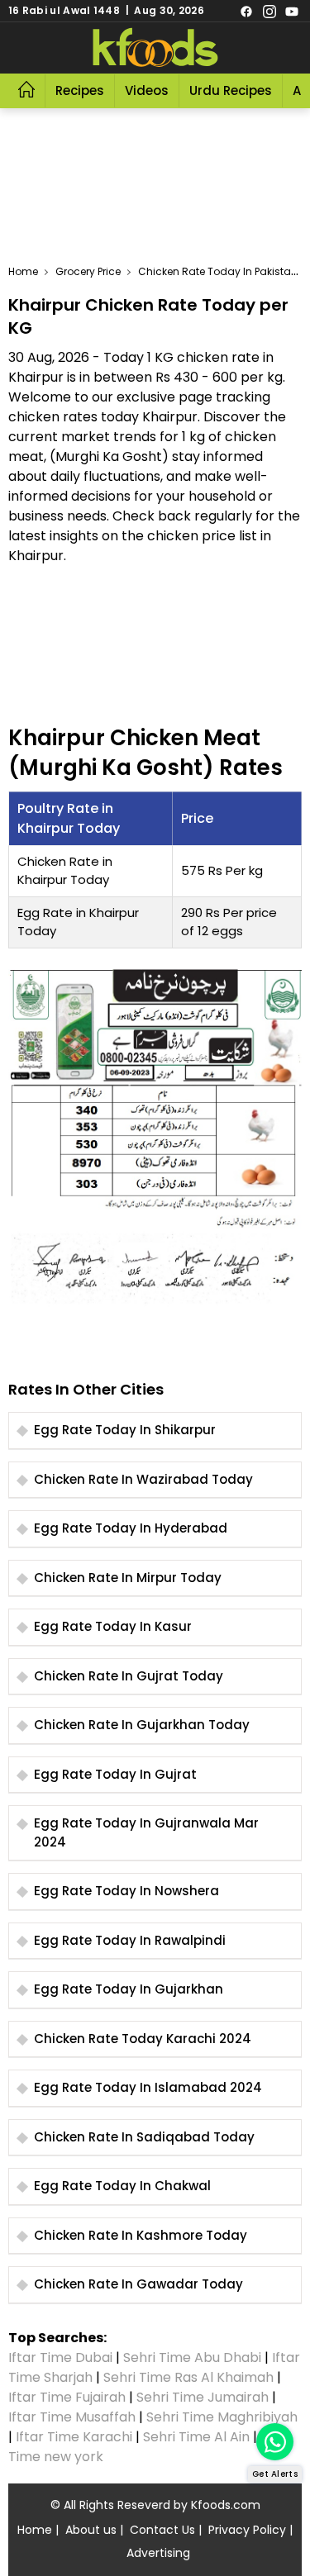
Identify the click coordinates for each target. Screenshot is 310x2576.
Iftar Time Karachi (74, 2437)
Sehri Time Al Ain (196, 2437)
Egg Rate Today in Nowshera (126, 1891)
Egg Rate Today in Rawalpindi (130, 1940)
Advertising (158, 2553)
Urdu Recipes (231, 90)
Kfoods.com (226, 2505)
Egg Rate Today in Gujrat (115, 1774)
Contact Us (162, 2530)
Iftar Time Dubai (60, 2357)
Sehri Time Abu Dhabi (192, 2357)
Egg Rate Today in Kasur (113, 1626)
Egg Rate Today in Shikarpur (125, 1430)
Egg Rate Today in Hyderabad (131, 1528)
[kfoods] (155, 48)
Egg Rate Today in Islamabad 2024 (148, 2087)
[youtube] (292, 11)
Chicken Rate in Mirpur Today (128, 1578)
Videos (147, 90)
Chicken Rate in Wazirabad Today (143, 1479)
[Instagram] (269, 11)
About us (91, 2530)
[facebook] (246, 11)
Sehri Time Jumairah (203, 2397)
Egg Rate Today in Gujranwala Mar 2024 (146, 1832)
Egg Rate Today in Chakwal (122, 2186)
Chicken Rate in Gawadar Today (138, 2284)
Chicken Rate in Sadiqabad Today (144, 2137)
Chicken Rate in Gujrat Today (129, 1676)
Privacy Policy (247, 2530)
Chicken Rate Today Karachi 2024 (143, 2039)
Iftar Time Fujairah (67, 2397)
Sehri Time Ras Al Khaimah (188, 2377)
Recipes (80, 90)
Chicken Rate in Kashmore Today (141, 2235)
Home (23, 271)
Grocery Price (88, 271)
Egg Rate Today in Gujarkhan (129, 1989)
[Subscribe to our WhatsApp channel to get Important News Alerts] (275, 2442)
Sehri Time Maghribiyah (222, 2417)
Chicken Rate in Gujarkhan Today (142, 1725)
